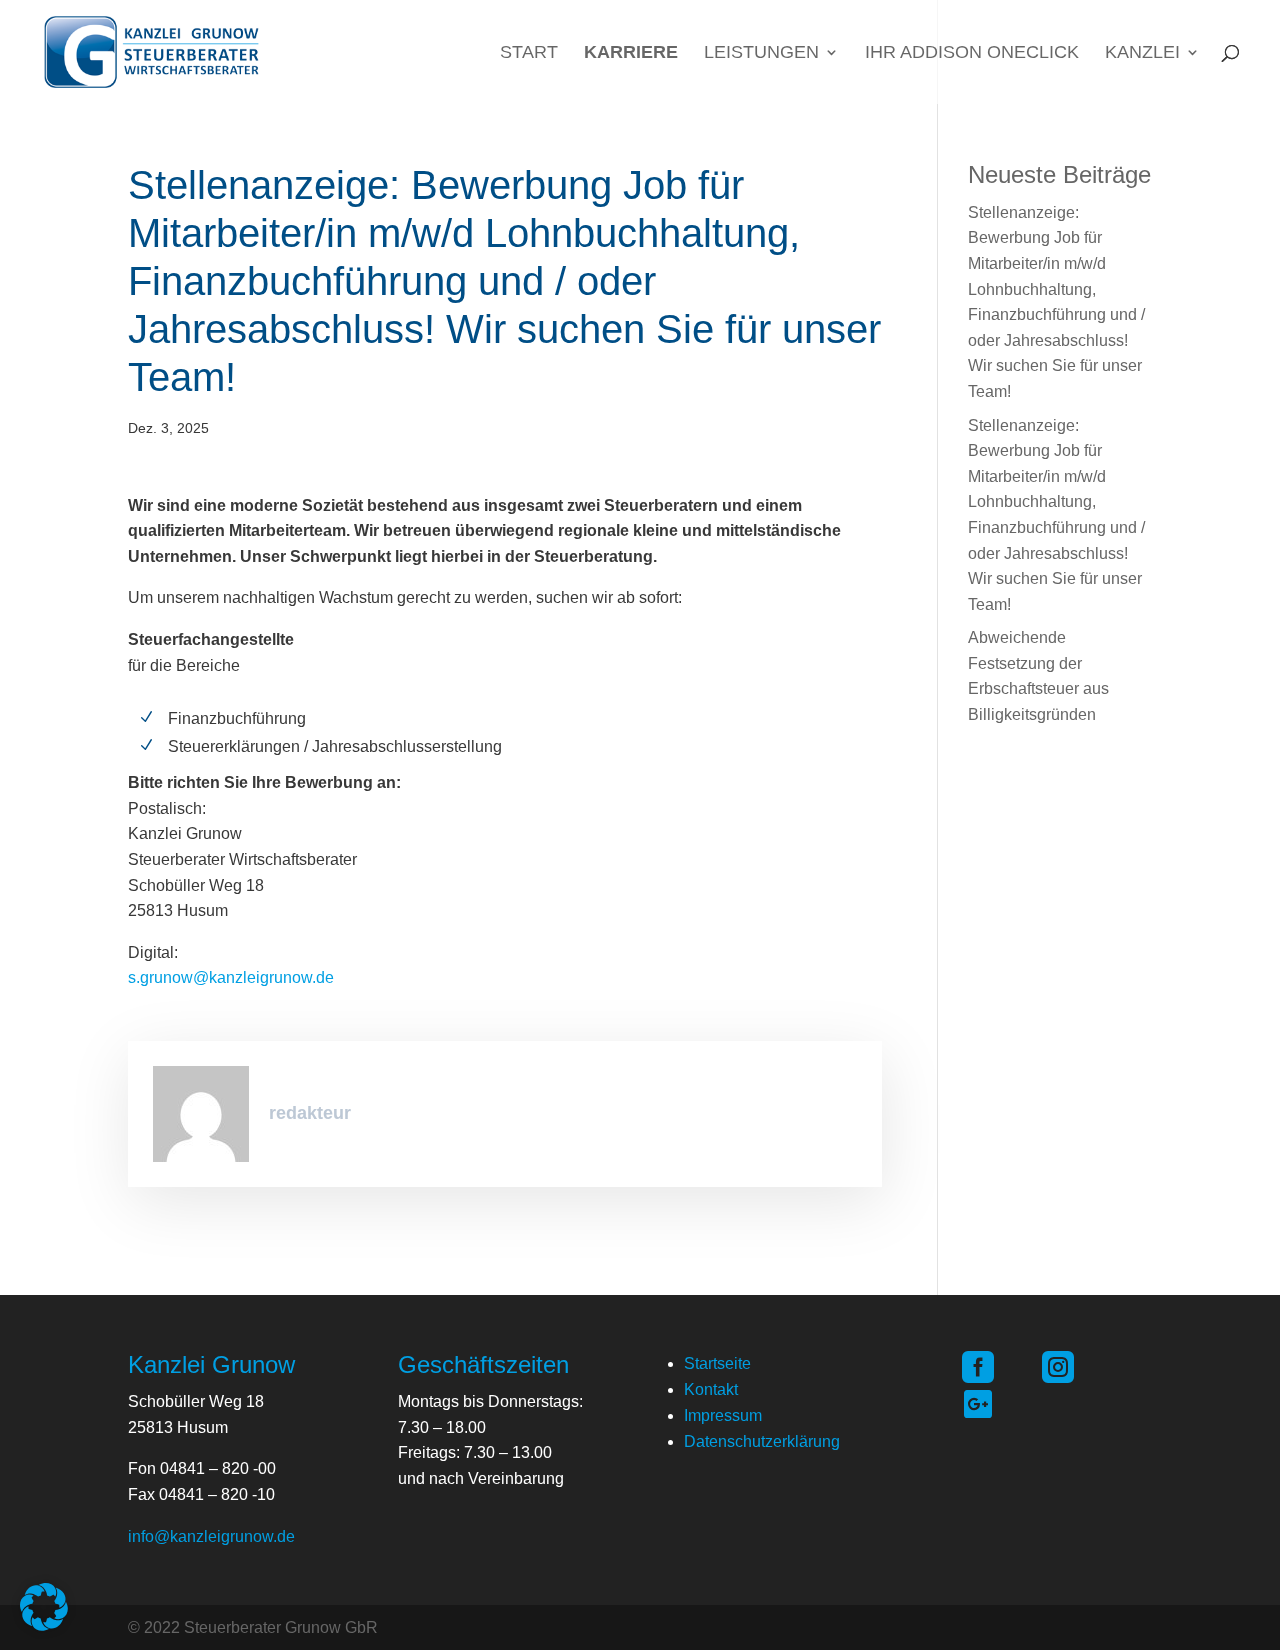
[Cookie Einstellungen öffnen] (44, 1625)
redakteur (310, 1113)
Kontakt (711, 1389)
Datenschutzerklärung (762, 1441)
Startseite (717, 1363)
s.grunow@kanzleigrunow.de (231, 977)
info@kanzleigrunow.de (211, 1536)
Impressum (723, 1415)
